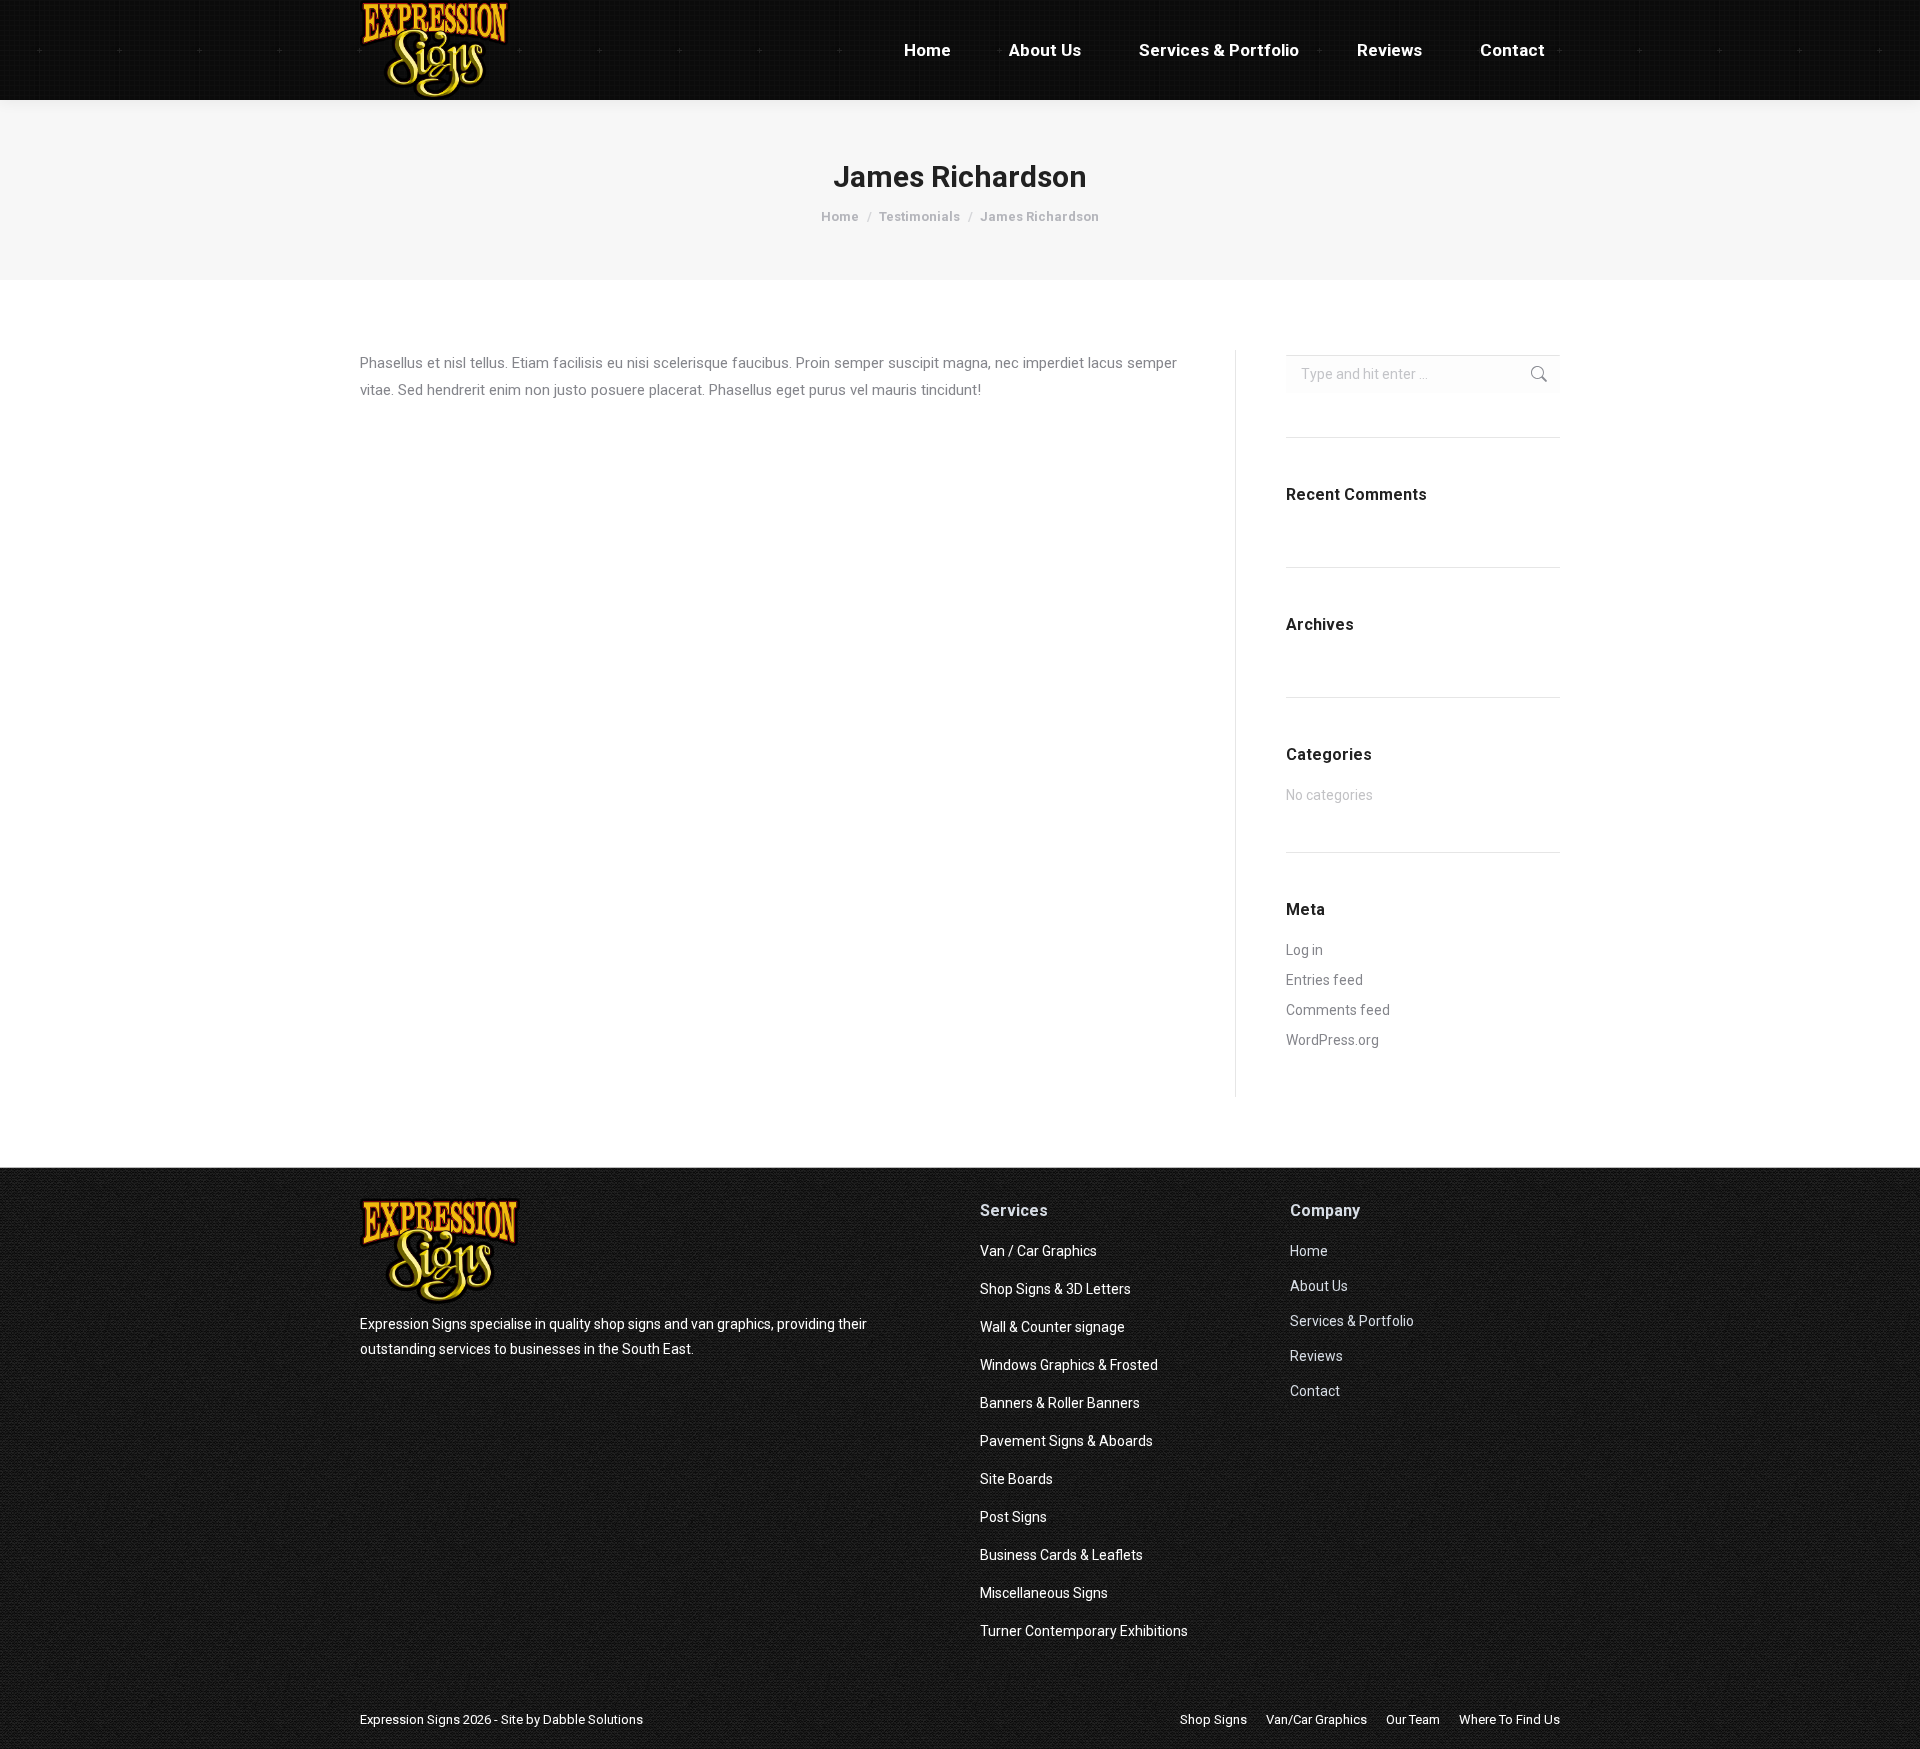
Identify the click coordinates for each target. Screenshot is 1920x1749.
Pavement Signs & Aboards (1066, 1441)
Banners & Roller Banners (1060, 1403)
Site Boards (1016, 1479)
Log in (1304, 950)
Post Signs (1013, 1517)
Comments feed (1338, 1010)
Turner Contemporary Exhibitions (1084, 1631)
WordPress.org (1332, 1040)
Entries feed (1324, 980)
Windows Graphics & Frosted (1069, 1365)
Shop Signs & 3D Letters (1055, 1289)
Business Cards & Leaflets (1061, 1555)
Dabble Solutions (593, 1719)
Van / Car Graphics (1038, 1251)
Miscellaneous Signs (1044, 1593)
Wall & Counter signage (1052, 1327)
